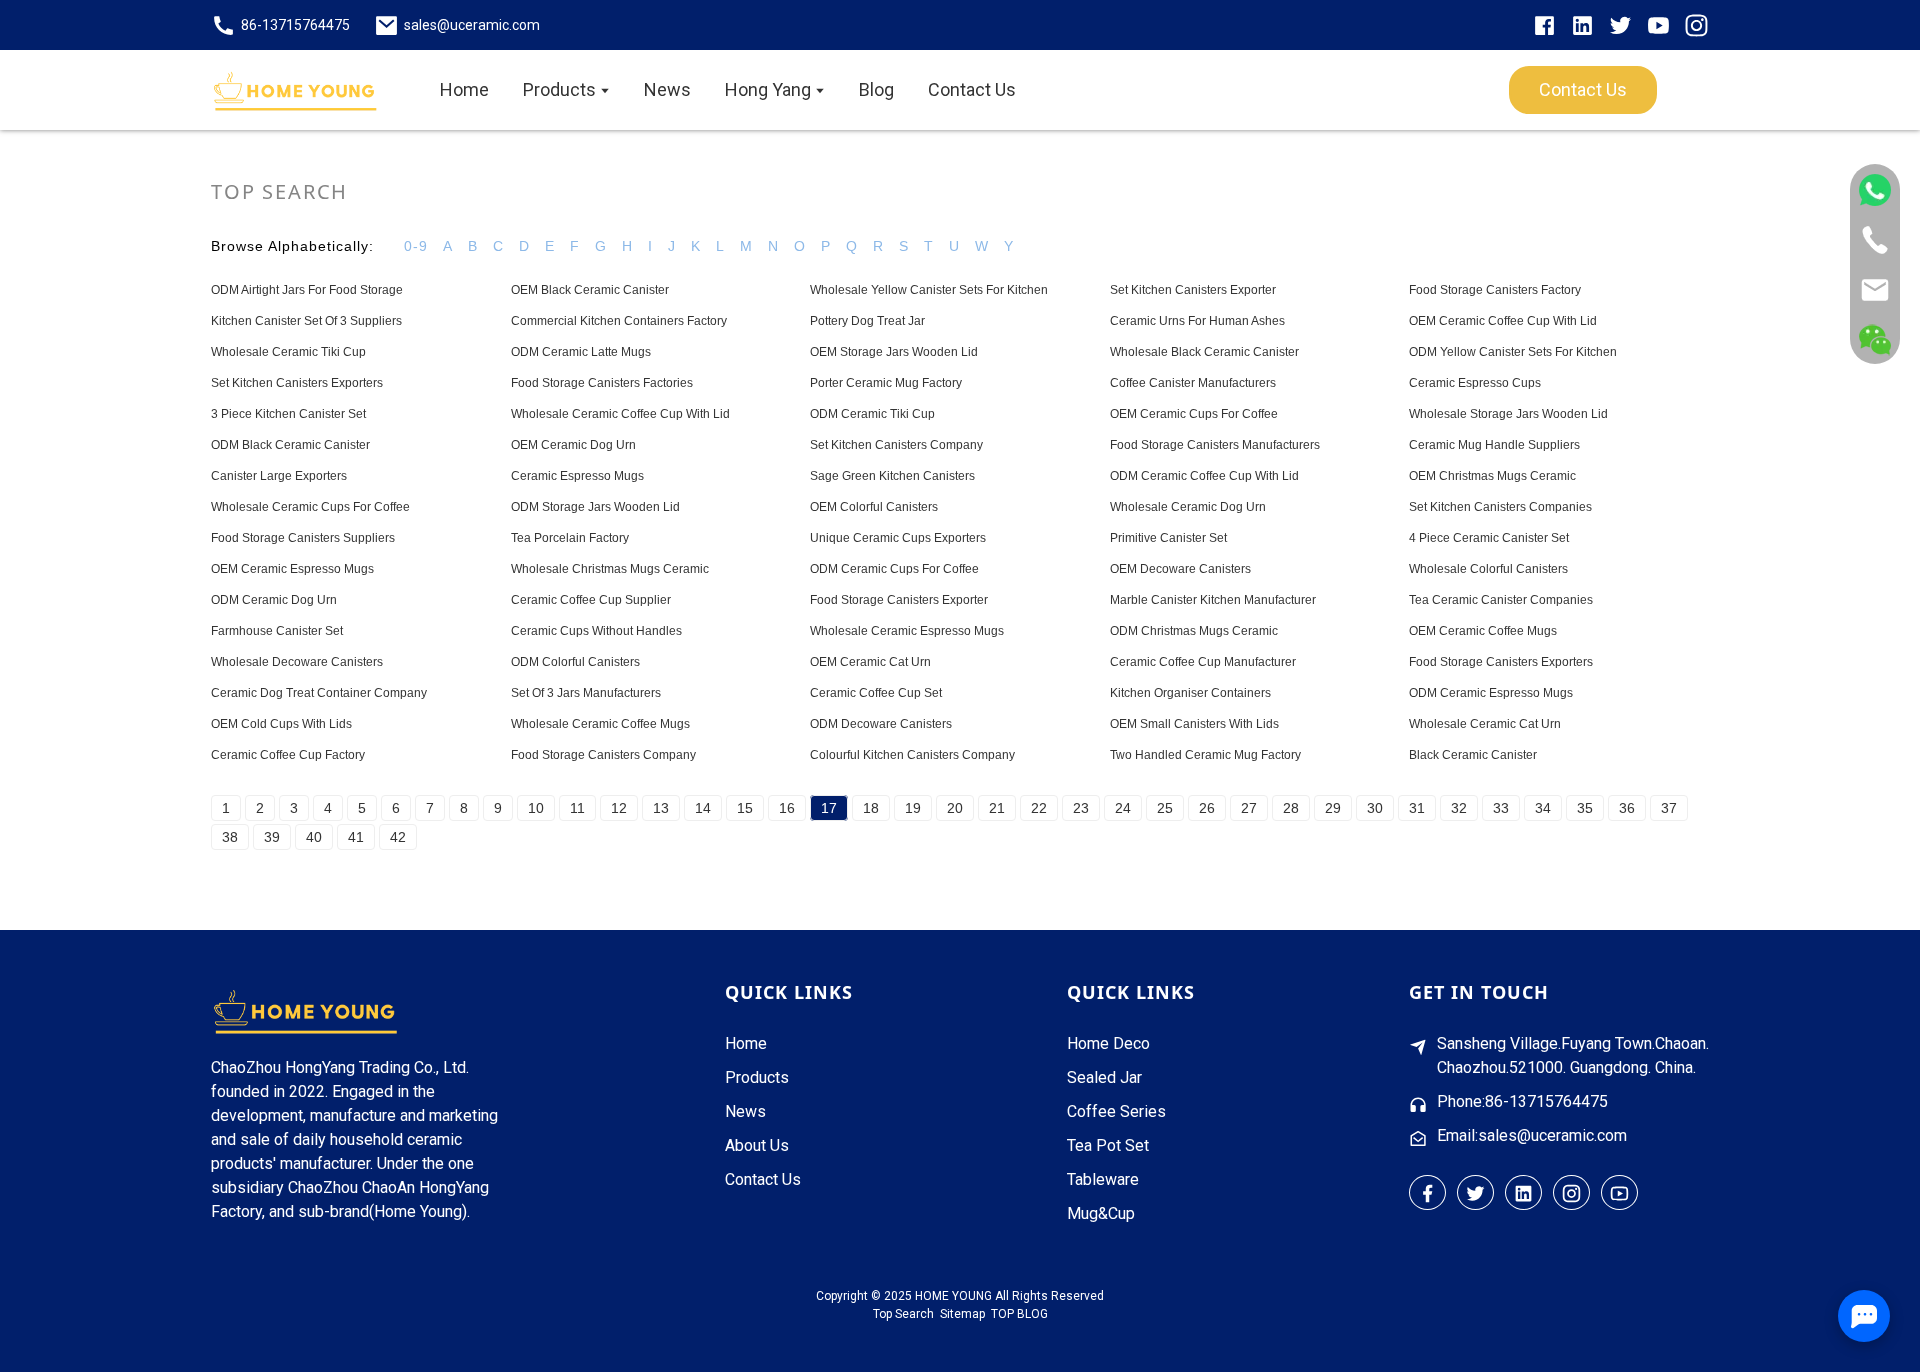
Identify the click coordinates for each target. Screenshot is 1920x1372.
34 (1543, 808)
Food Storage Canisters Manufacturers (1215, 445)
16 (787, 808)
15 (745, 808)
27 (1249, 808)
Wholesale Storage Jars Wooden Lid (1508, 414)
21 (997, 808)
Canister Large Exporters (279, 476)
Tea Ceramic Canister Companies (1501, 600)
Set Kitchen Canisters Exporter (1193, 290)
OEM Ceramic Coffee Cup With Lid (1503, 321)
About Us (757, 1145)
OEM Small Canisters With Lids (1194, 724)
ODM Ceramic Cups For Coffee (894, 569)
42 (398, 837)
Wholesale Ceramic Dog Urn (1188, 507)
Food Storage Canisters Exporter (899, 600)
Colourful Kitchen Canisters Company (912, 755)
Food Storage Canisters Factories (602, 383)
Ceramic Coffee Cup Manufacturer (1203, 662)
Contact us (1583, 89)
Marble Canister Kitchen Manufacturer (1213, 600)
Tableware (1103, 1179)
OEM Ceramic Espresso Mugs (292, 569)
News (745, 1111)
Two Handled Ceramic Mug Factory (1205, 755)
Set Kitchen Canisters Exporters (297, 383)
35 (1585, 808)
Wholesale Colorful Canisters (1488, 569)
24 (1123, 808)
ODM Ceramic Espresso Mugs (1491, 693)
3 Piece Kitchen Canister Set (288, 414)
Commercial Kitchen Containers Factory (619, 321)
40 (314, 837)
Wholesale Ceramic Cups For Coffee (310, 507)
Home (746, 1043)
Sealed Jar (1104, 1077)
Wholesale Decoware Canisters (297, 662)
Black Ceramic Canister (1473, 755)
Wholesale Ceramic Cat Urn (1485, 724)
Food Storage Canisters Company (603, 755)
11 (577, 808)
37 (1669, 808)
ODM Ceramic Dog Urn (274, 600)
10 (536, 808)
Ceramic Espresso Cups (1475, 383)
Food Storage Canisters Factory (1495, 290)
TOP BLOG (1019, 1314)
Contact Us (763, 1179)
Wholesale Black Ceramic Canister (1204, 352)
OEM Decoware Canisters (1180, 569)
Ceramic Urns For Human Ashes (1197, 321)
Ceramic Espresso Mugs (577, 476)
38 (230, 837)
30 (1375, 808)
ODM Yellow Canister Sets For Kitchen (1513, 352)
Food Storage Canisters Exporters (1501, 662)
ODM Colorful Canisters (575, 662)
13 (661, 808)
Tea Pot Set (1108, 1145)
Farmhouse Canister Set (277, 631)
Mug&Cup (1101, 1213)
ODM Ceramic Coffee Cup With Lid (1204, 476)
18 (871, 808)
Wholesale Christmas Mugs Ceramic (610, 569)
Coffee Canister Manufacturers (1193, 383)
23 (1081, 808)
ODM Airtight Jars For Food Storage (307, 290)
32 (1459, 808)
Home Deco (1108, 1043)
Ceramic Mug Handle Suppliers (1494, 445)
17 (829, 808)
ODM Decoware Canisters (881, 724)
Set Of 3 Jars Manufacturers (586, 693)
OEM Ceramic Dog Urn (573, 445)
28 (1291, 808)
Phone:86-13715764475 (1522, 1101)
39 (272, 837)
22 (1039, 808)
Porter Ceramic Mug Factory (886, 383)
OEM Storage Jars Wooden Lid (894, 352)
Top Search (903, 1314)
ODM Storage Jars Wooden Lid (595, 507)
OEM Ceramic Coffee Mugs (1483, 631)
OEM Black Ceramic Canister (590, 290)
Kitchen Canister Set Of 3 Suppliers (306, 321)
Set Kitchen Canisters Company (896, 445)
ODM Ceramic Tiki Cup (872, 414)
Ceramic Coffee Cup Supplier (591, 600)
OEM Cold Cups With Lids (281, 724)
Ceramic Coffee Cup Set (876, 693)
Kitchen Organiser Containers (1190, 693)
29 (1333, 808)
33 (1501, 808)
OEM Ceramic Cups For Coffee (1194, 414)
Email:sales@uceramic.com (1532, 1135)
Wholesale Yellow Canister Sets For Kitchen (929, 290)
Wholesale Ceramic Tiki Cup (288, 352)
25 (1165, 808)
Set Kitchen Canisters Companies (1500, 507)
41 (356, 837)
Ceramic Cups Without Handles (596, 631)
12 (619, 808)
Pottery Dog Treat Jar (867, 321)
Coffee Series (1116, 1111)
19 (913, 808)
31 (1417, 808)
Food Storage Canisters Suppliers (303, 538)
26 (1207, 808)
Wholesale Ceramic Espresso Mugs (907, 631)
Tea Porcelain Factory (570, 538)
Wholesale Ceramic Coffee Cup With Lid (620, 414)
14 (703, 808)
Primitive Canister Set (1168, 538)
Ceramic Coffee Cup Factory (288, 755)
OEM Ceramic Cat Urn (870, 662)
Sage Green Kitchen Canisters (892, 476)
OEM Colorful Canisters (874, 507)
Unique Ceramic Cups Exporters (898, 538)
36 (1627, 808)
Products (757, 1077)
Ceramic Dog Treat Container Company (319, 693)
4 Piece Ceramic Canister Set (1489, 538)
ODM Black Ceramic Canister (290, 445)
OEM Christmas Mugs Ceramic (1492, 476)
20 (955, 808)
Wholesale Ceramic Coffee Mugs (600, 724)
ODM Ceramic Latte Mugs (581, 352)
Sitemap (962, 1314)
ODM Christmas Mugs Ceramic (1194, 631)
